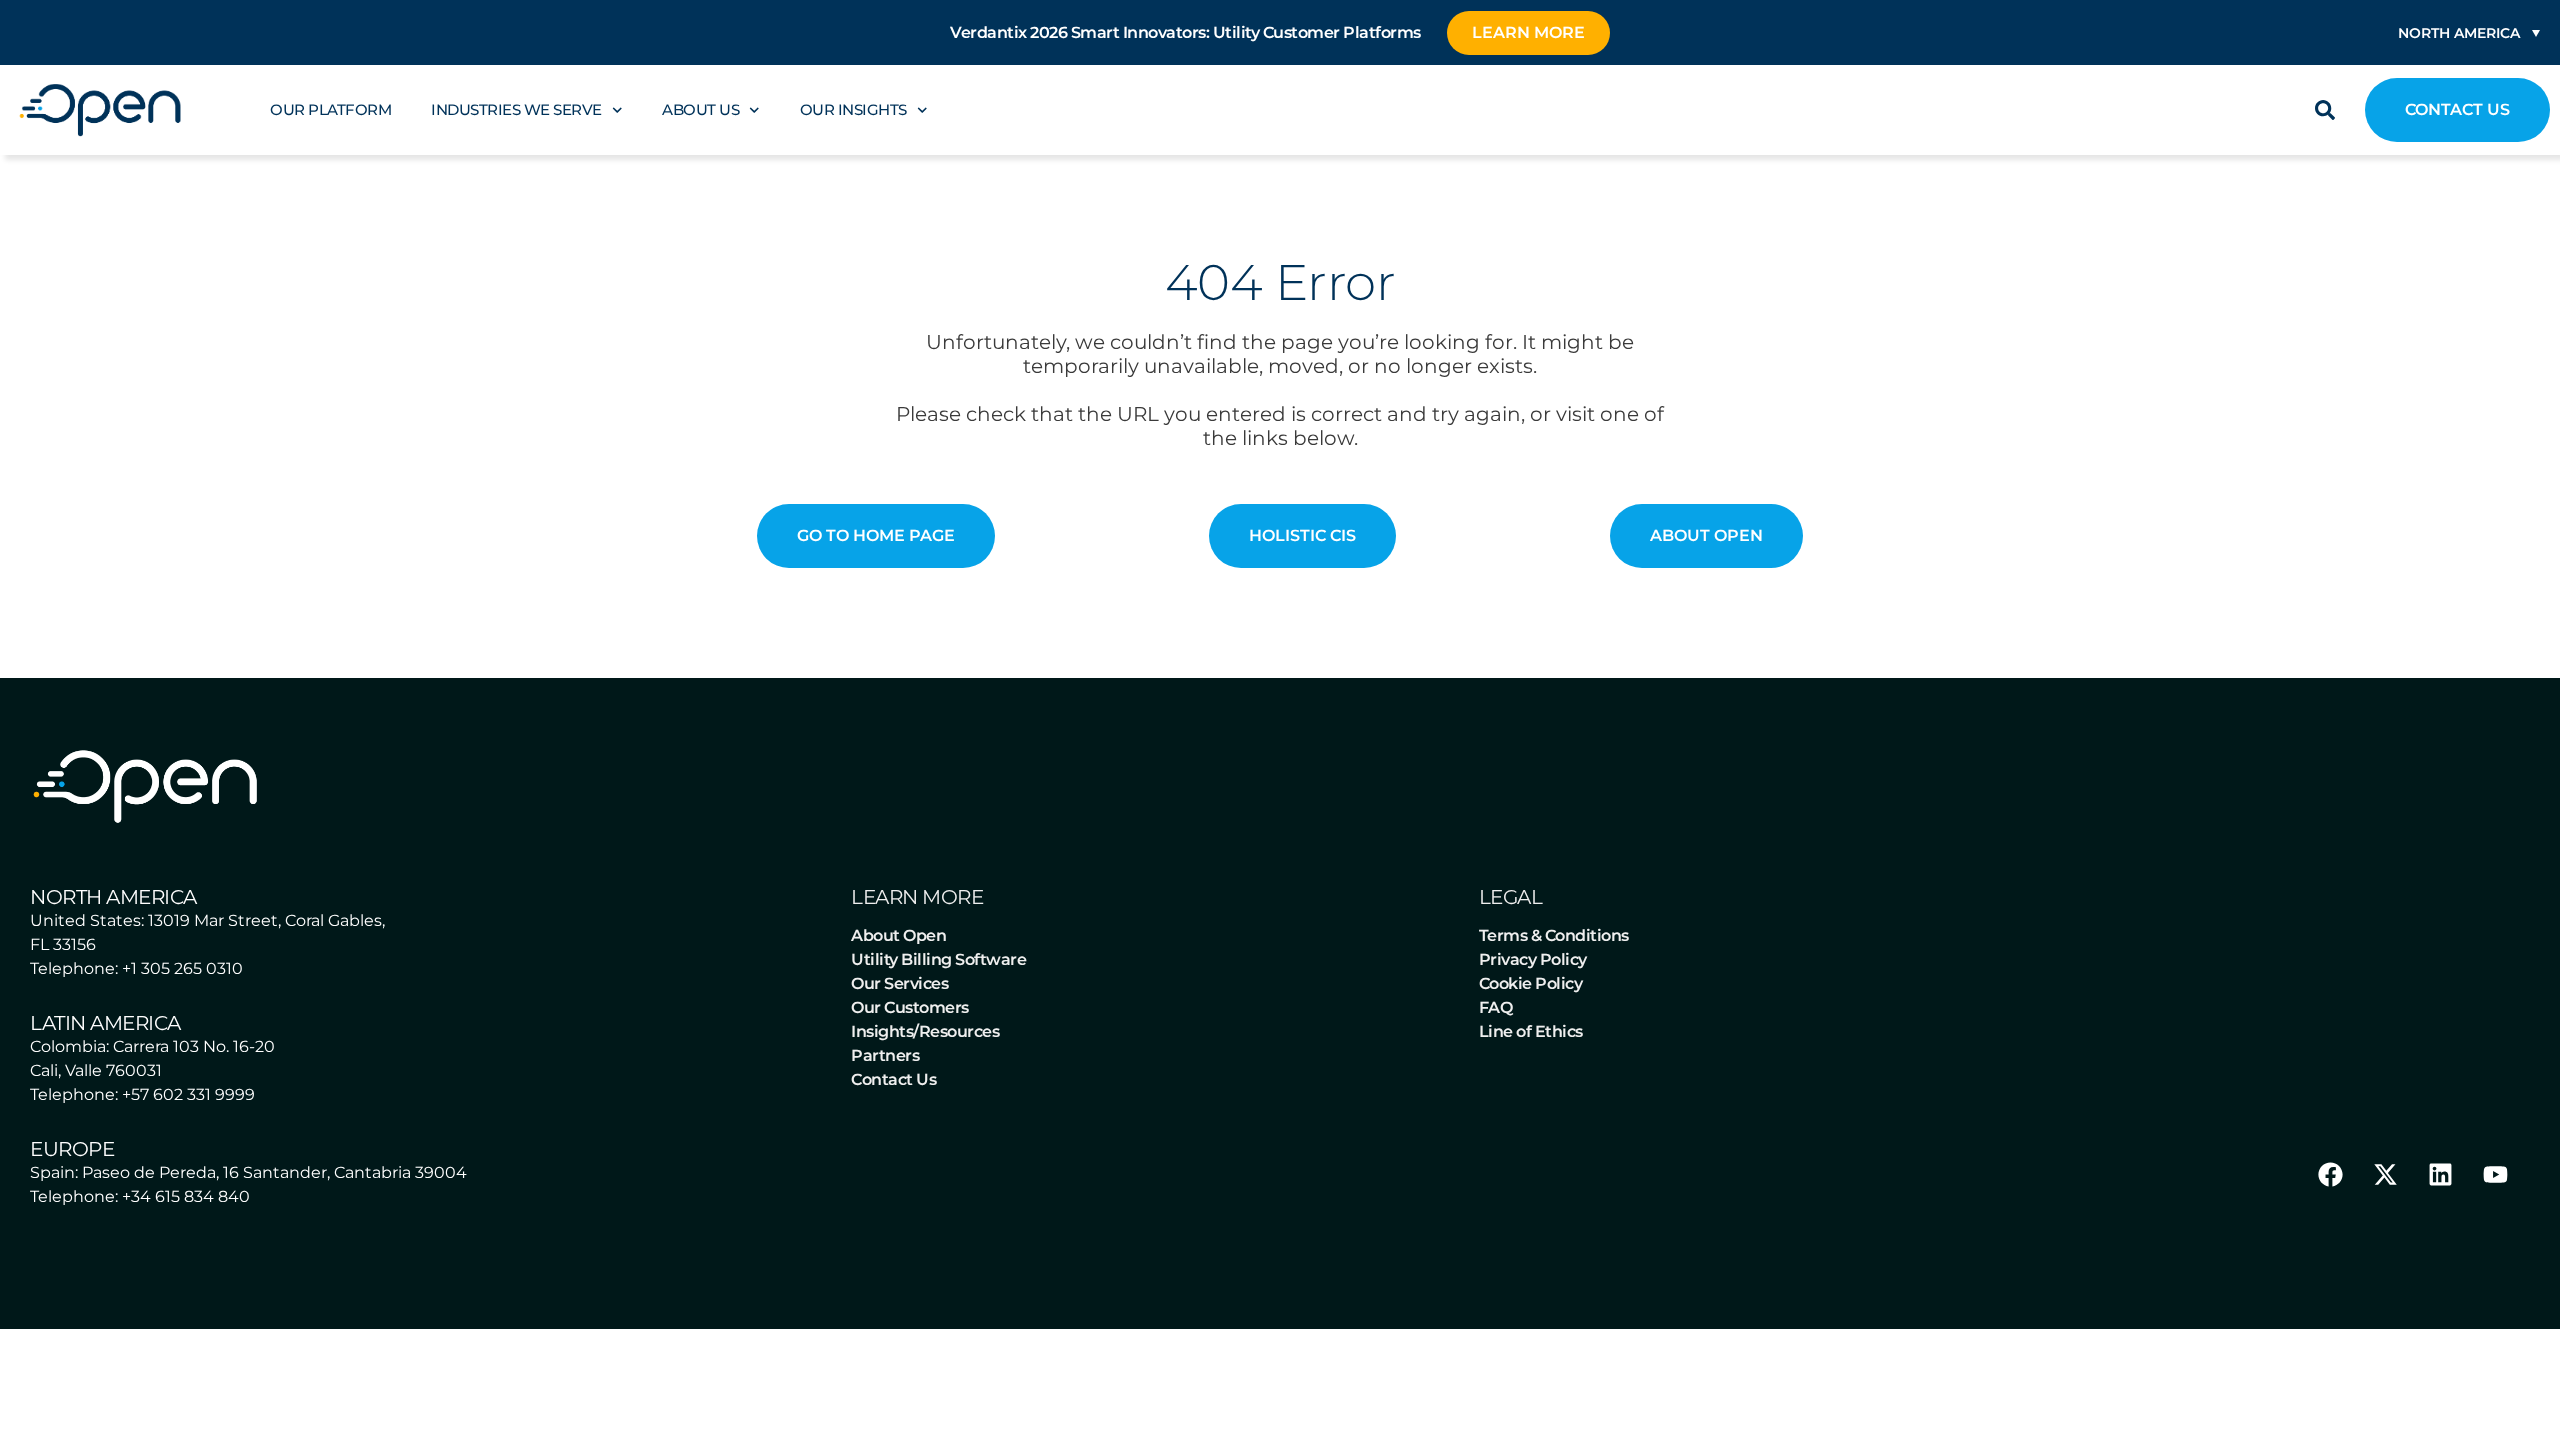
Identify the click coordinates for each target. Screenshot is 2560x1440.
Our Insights (853, 109)
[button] (2325, 110)
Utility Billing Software (938, 959)
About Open (898, 935)
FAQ (1496, 1007)
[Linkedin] (2440, 1174)
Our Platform (330, 109)
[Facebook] (2330, 1174)
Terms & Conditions (1554, 935)
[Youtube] (2495, 1174)
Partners (885, 1055)
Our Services (899, 983)
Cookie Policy (1531, 983)
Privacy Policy (1533, 959)
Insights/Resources (925, 1031)
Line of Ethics (1531, 1031)
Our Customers (910, 1007)
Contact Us (893, 1079)
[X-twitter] (2385, 1174)
